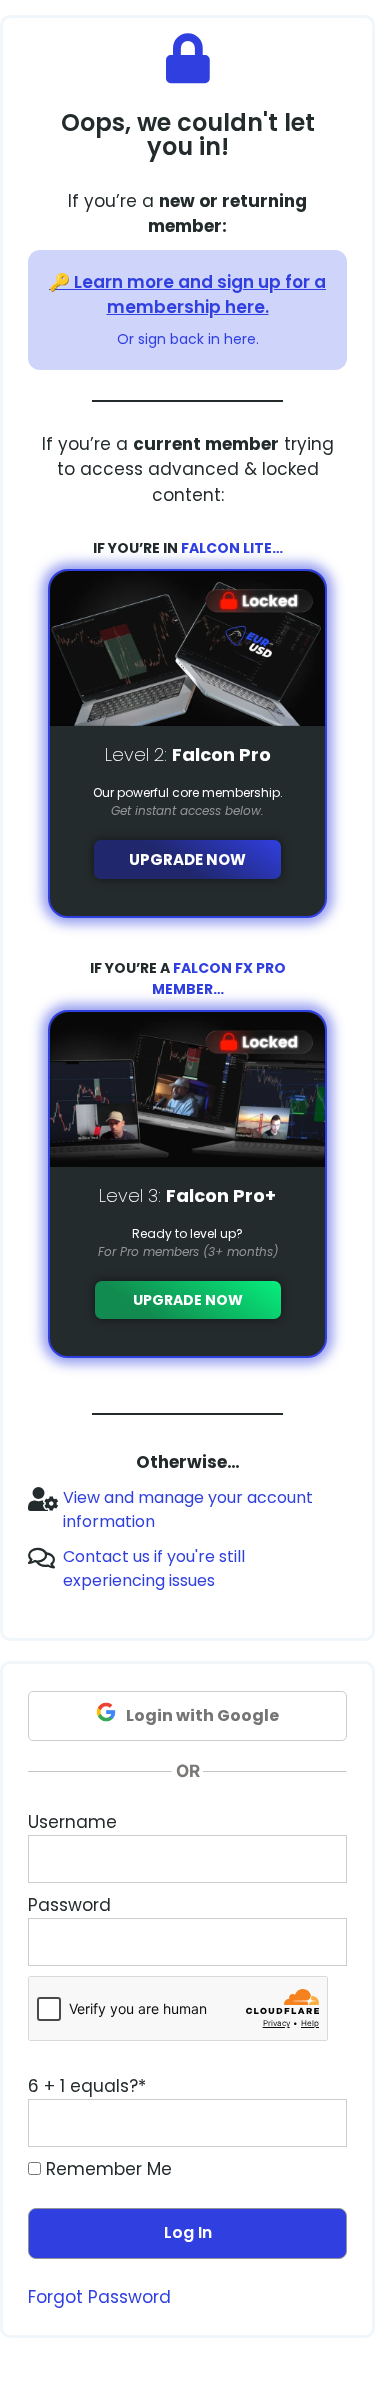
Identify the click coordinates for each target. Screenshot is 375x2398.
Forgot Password (99, 2297)
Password (69, 1905)
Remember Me (106, 2169)
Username (72, 1822)
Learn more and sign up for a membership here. (200, 295)
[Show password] (313, 1942)
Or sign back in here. (188, 339)
